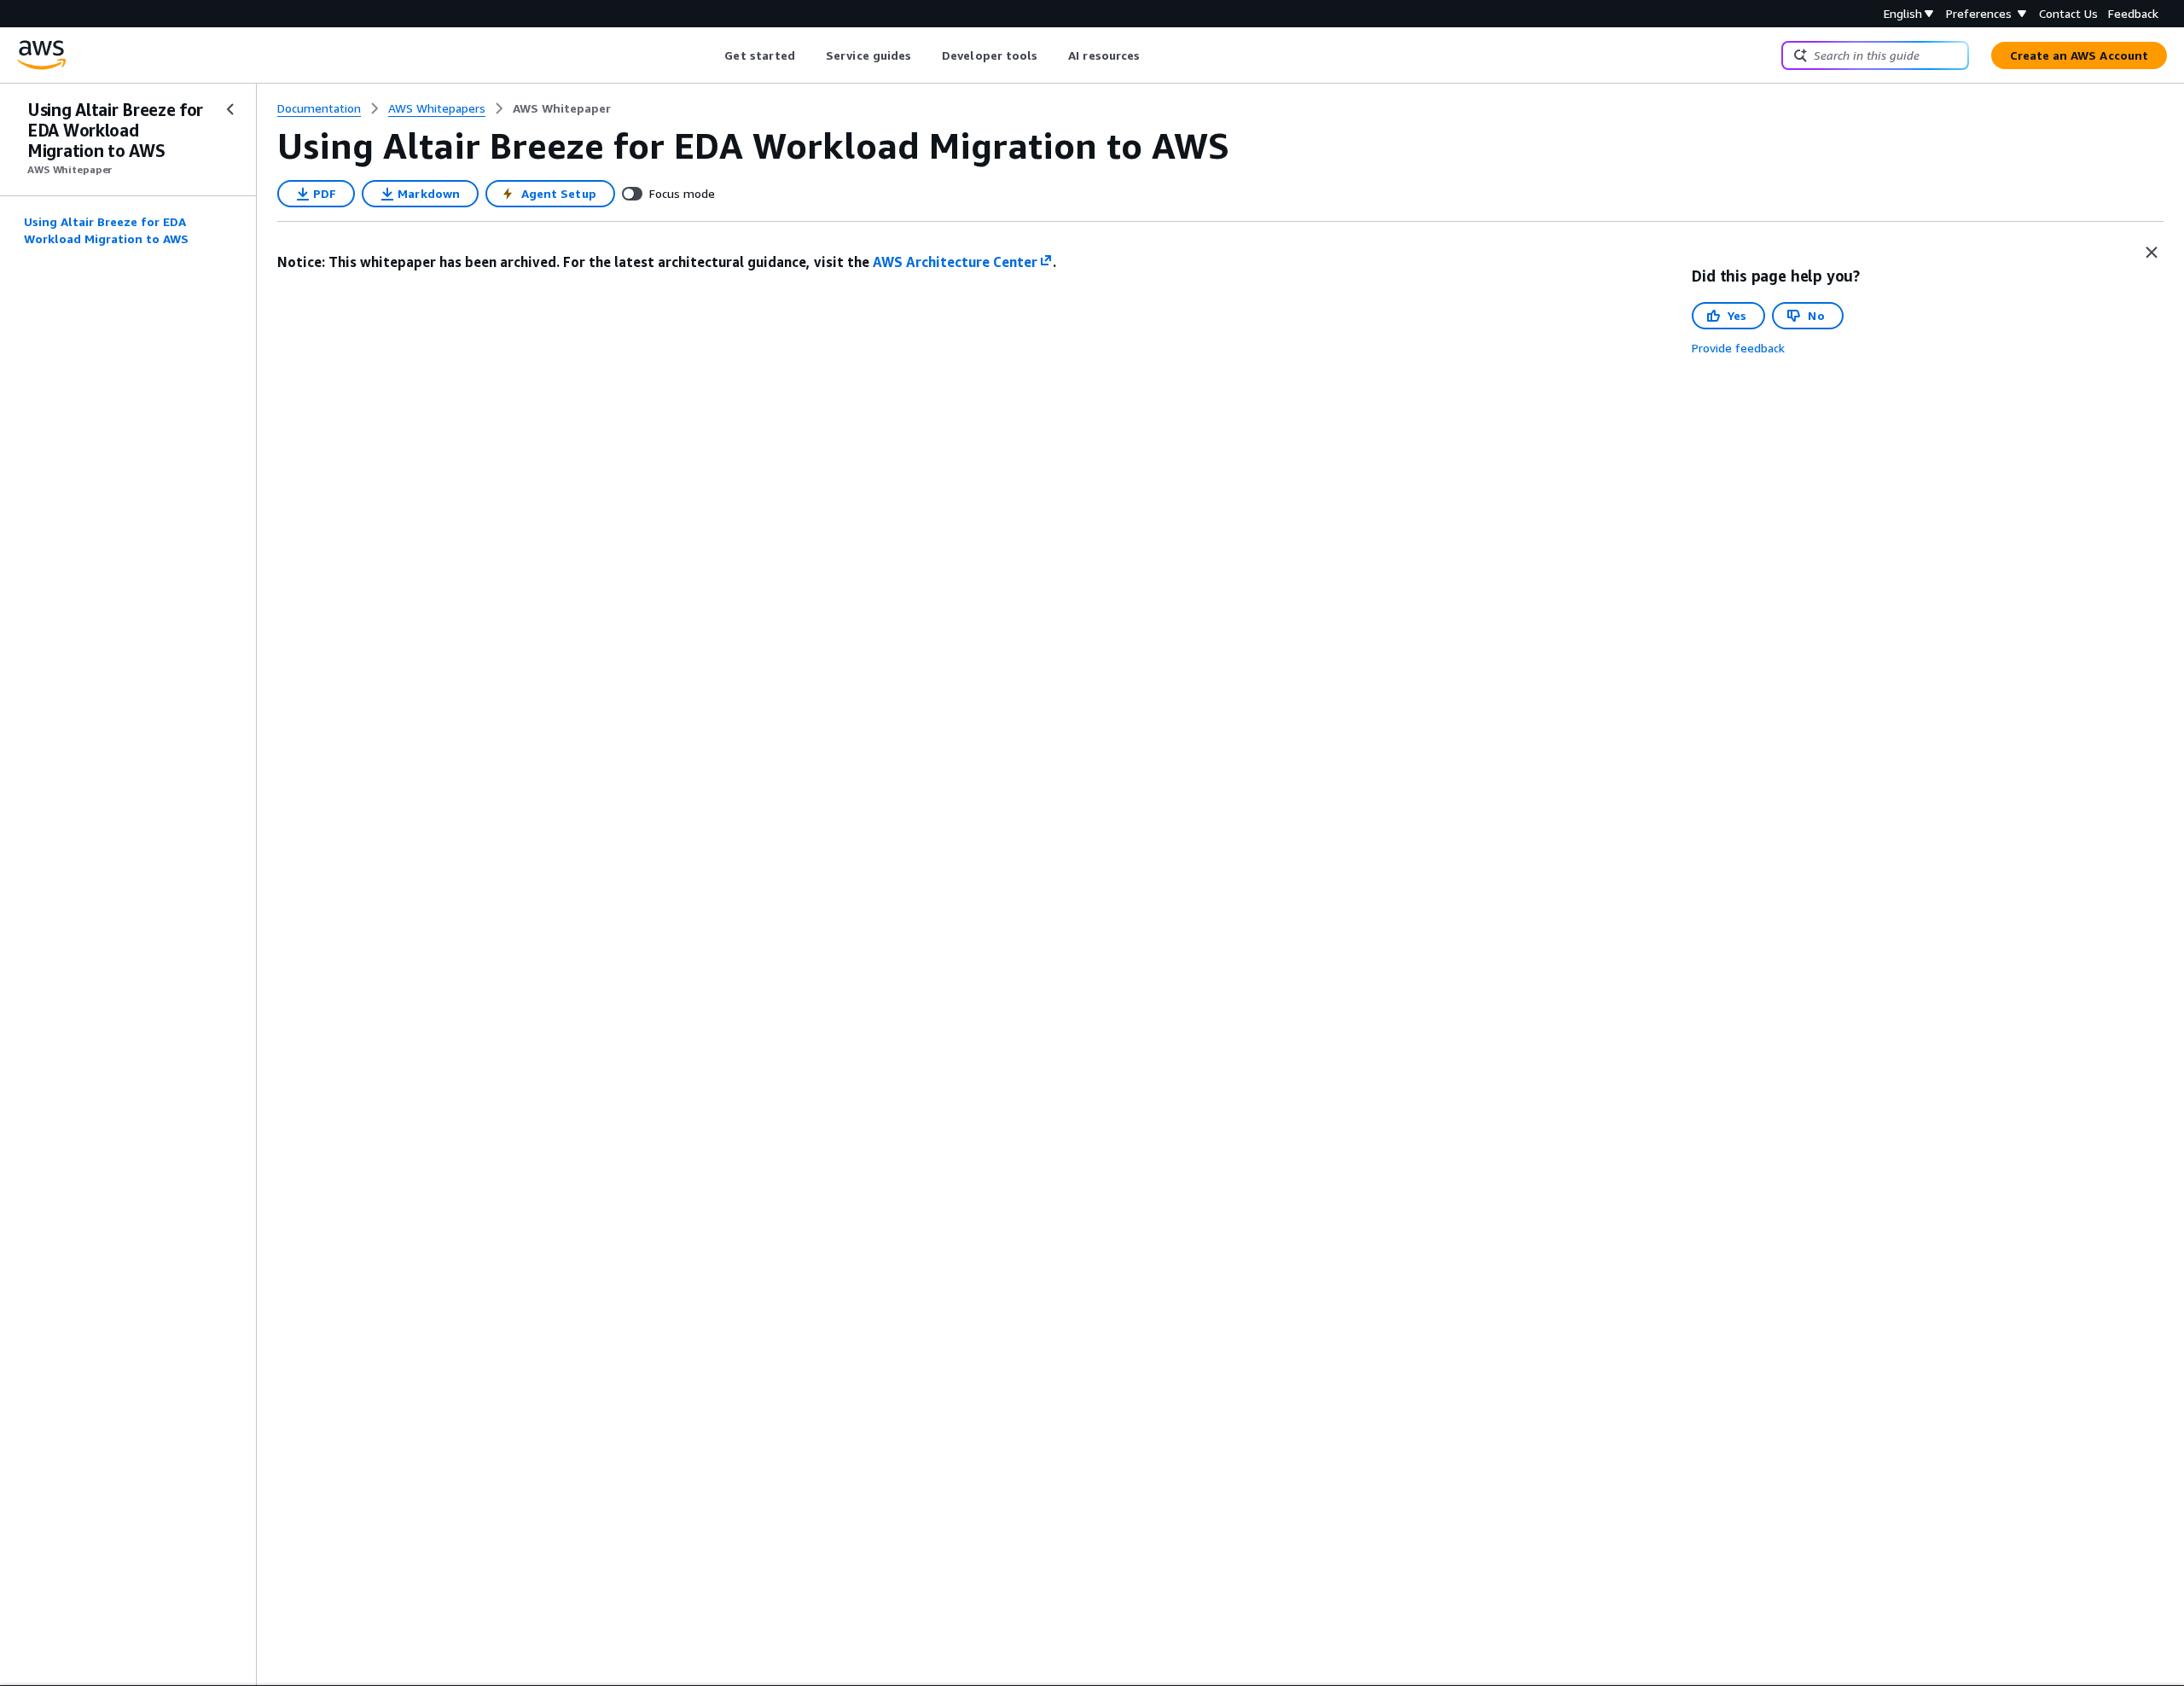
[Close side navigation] (230, 109)
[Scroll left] (712, 55)
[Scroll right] (1153, 55)
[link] (562, 108)
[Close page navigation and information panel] (2152, 253)
